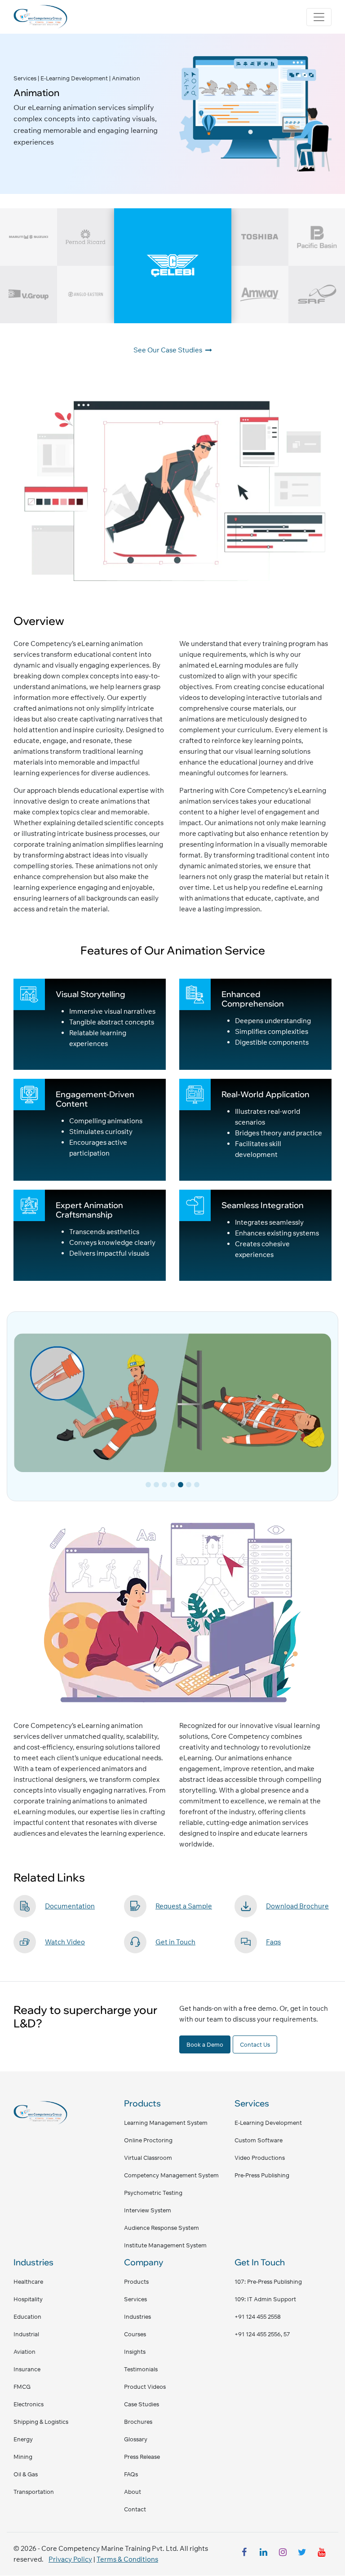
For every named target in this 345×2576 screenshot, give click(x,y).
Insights (135, 2352)
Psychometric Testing (153, 2193)
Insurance (27, 2369)
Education (27, 2317)
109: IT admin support (265, 2299)
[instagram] (283, 2554)
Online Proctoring (148, 2140)
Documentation (70, 1906)
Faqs (273, 1942)
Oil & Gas (26, 2474)
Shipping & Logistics (41, 2422)
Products (136, 2281)
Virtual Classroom (148, 2158)
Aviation (24, 2352)
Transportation (34, 2492)
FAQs (131, 2474)
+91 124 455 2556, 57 (262, 2334)
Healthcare (28, 2281)
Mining (23, 2457)
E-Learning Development (268, 2123)
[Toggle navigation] (319, 17)
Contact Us (255, 2044)
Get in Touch (175, 1942)
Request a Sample (184, 1906)
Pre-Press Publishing (262, 2175)
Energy (23, 2439)
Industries (137, 2317)
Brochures (138, 2422)
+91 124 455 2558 (258, 2317)
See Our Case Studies (168, 350)
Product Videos (145, 2387)
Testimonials (141, 2369)
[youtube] (321, 2554)
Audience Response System (161, 2228)
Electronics (29, 2404)
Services (135, 2299)
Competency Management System (171, 2175)
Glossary (136, 2439)
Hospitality (28, 2299)
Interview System (148, 2210)
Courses (135, 2334)
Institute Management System (165, 2245)
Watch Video (65, 1942)
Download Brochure (297, 1906)
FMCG (22, 2387)
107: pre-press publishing (268, 2281)
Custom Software (259, 2140)
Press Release (142, 2457)
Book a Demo (205, 2044)
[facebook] (244, 2554)
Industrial (26, 2334)
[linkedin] (263, 2554)
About (133, 2492)
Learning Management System (166, 2123)
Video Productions (260, 2158)
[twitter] (302, 2554)
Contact (135, 2509)
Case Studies (142, 2404)
